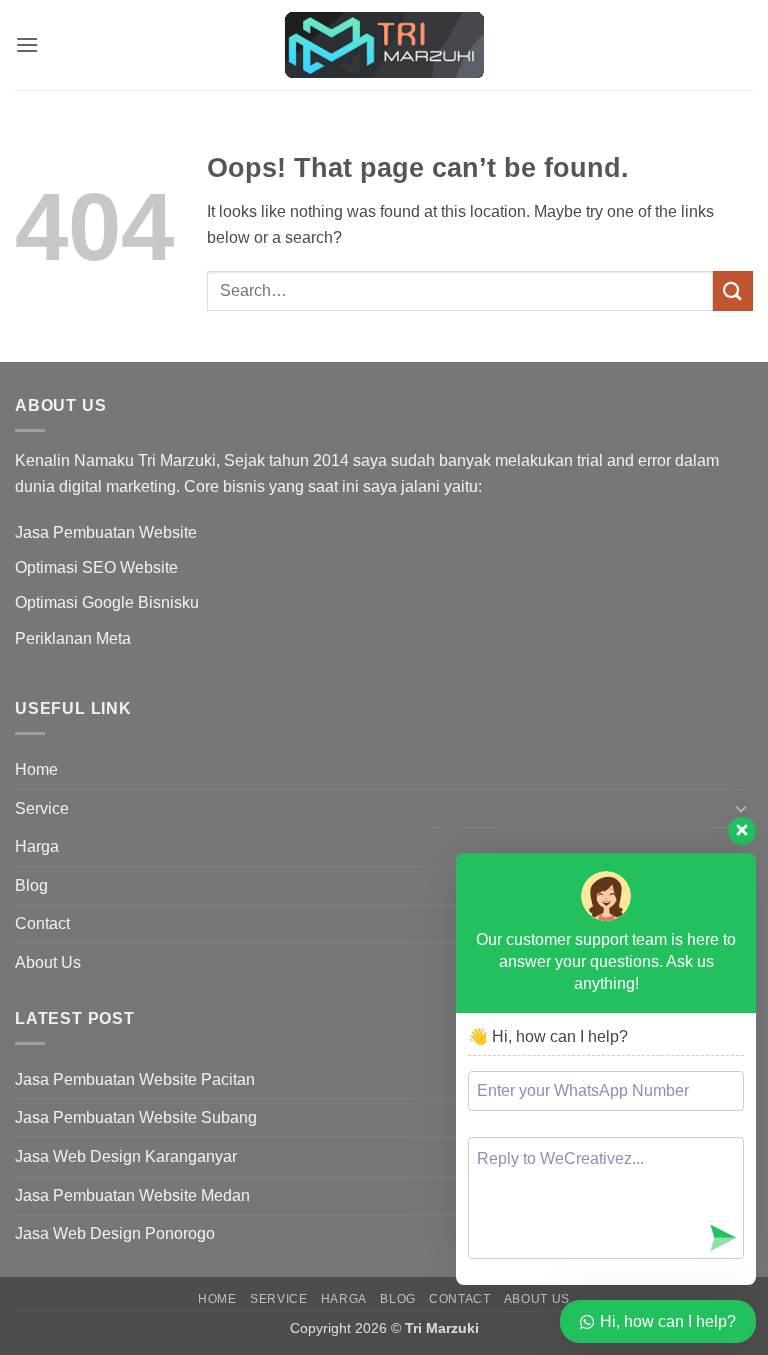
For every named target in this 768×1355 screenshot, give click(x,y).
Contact (42, 923)
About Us (48, 962)
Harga (37, 846)
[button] (27, 44)
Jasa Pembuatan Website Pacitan (135, 1079)
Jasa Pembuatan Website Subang (136, 1117)
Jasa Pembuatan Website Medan (132, 1195)
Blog (31, 885)
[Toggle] (741, 808)
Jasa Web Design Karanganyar (126, 1156)
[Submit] (733, 290)
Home (36, 769)
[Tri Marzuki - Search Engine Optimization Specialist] (384, 45)
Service (42, 808)
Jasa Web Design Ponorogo (115, 1233)
